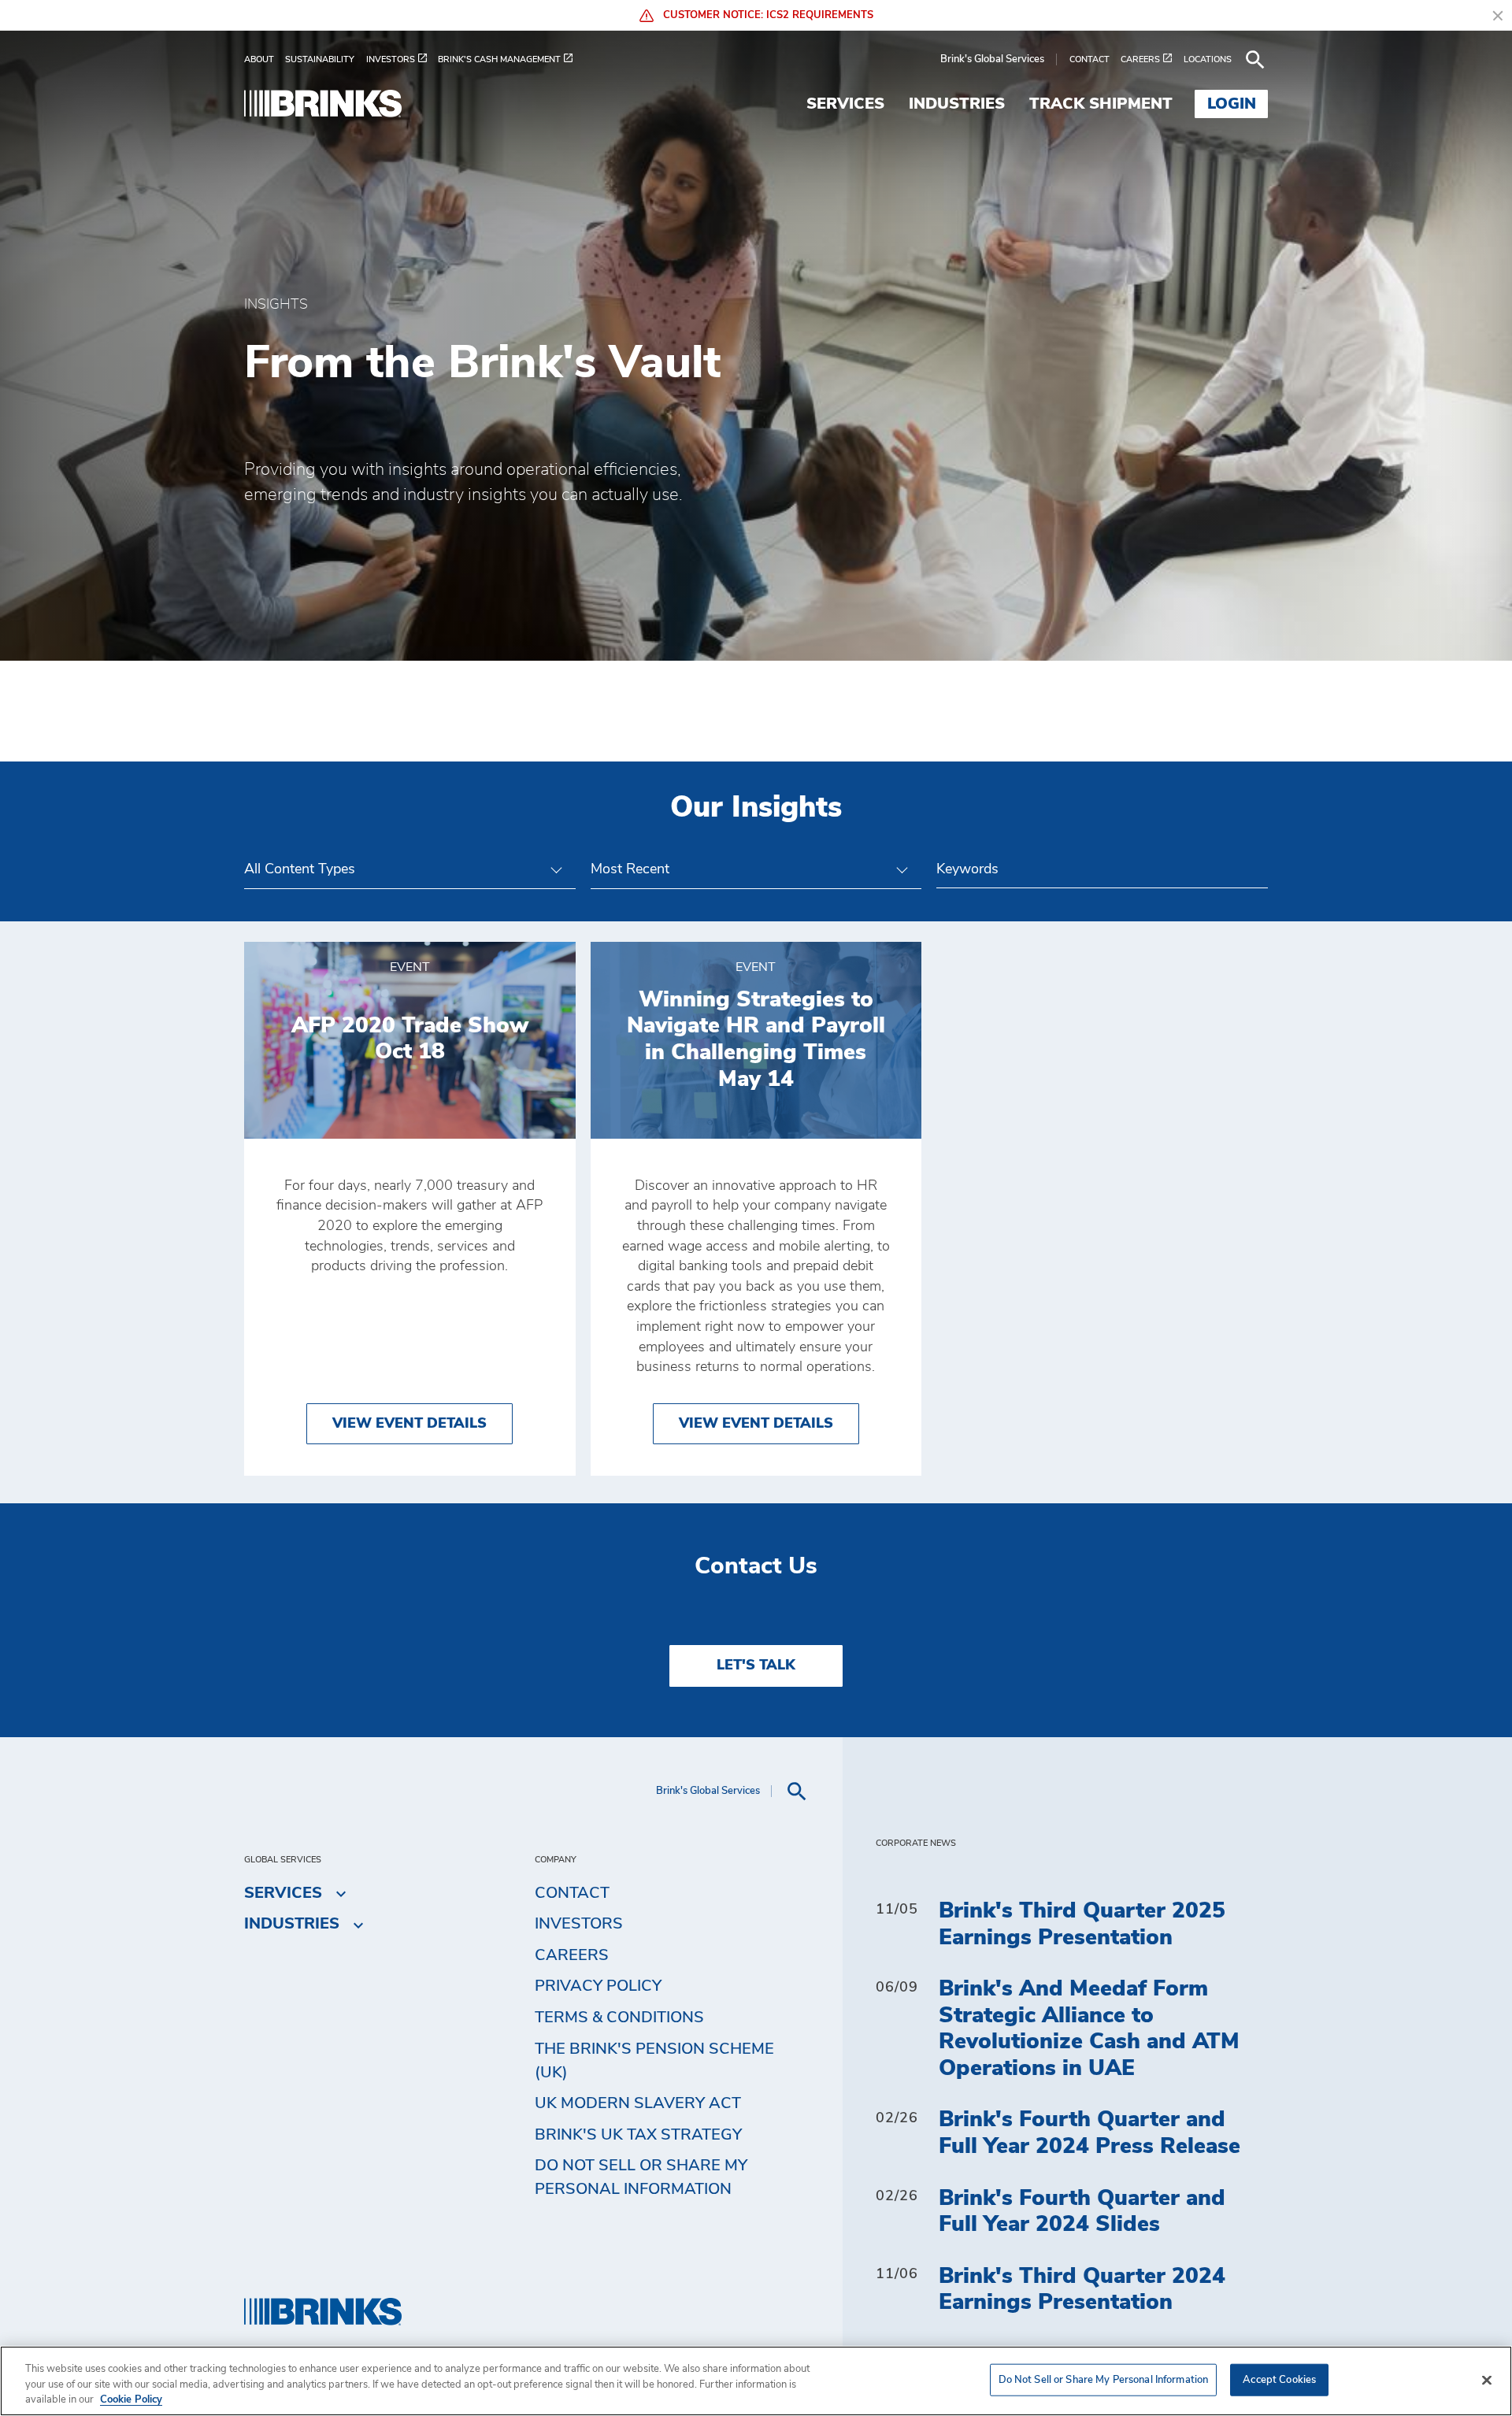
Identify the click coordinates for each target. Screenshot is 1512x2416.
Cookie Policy (131, 2400)
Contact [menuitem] (572, 1893)
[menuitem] (265, 59)
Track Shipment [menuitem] (1101, 104)
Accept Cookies (1279, 2379)
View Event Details (409, 1424)
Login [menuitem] (1232, 104)
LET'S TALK (756, 1666)
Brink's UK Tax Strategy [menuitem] (638, 2135)
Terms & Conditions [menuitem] (619, 2018)
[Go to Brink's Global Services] (323, 104)
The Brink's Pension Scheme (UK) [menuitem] (654, 2061)
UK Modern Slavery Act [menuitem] (638, 2103)
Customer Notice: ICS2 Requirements (767, 15)
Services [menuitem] (845, 104)
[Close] (1487, 2380)
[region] (756, 2381)
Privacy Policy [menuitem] (598, 1986)
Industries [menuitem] (957, 104)
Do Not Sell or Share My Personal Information (1104, 2379)
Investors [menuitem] (579, 1924)
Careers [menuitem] (572, 1955)
